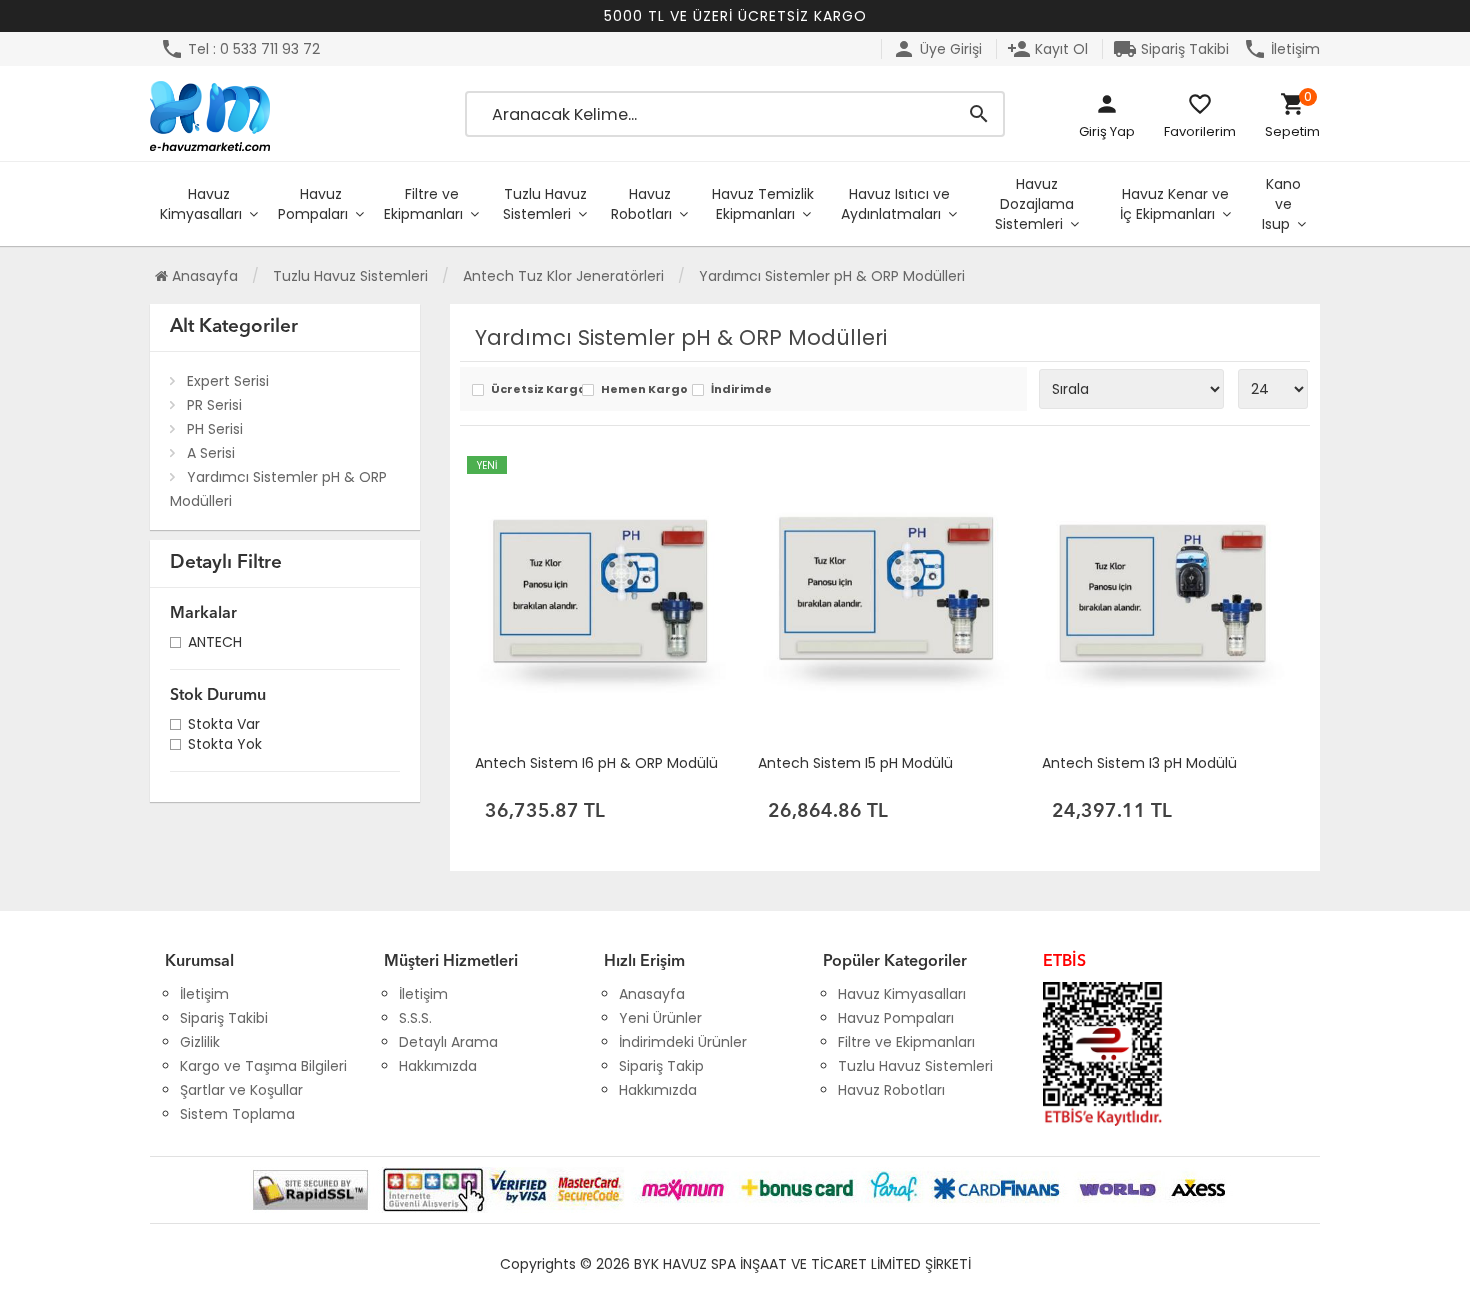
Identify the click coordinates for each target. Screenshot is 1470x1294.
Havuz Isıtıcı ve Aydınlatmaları (895, 204)
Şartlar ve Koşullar (241, 1090)
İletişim (1281, 49)
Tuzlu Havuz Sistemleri (545, 204)
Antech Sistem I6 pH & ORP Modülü (596, 763)
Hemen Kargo (641, 390)
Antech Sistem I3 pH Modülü (1139, 763)
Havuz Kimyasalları (201, 204)
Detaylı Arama (448, 1042)
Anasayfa (203, 276)
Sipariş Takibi (1171, 49)
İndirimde (741, 390)
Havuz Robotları (641, 204)
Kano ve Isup (1282, 204)
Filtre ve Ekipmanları (423, 204)
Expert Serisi (228, 381)
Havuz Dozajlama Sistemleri (1034, 204)
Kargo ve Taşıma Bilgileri (263, 1066)
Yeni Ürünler (660, 1018)
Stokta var (224, 726)
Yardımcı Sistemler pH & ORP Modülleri (278, 489)
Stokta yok (225, 746)
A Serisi (211, 453)
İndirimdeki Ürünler (683, 1042)
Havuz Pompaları (313, 204)
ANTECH (215, 644)
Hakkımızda (438, 1066)
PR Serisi (214, 405)
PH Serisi (215, 429)
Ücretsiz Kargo (531, 390)
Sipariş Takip (661, 1066)
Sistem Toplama (237, 1114)
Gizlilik (200, 1042)
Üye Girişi (937, 49)
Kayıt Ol (1047, 49)
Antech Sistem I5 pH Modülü (855, 763)
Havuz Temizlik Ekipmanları (763, 204)
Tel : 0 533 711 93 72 (240, 49)
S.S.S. (415, 1018)
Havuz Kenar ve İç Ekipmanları (1174, 204)
